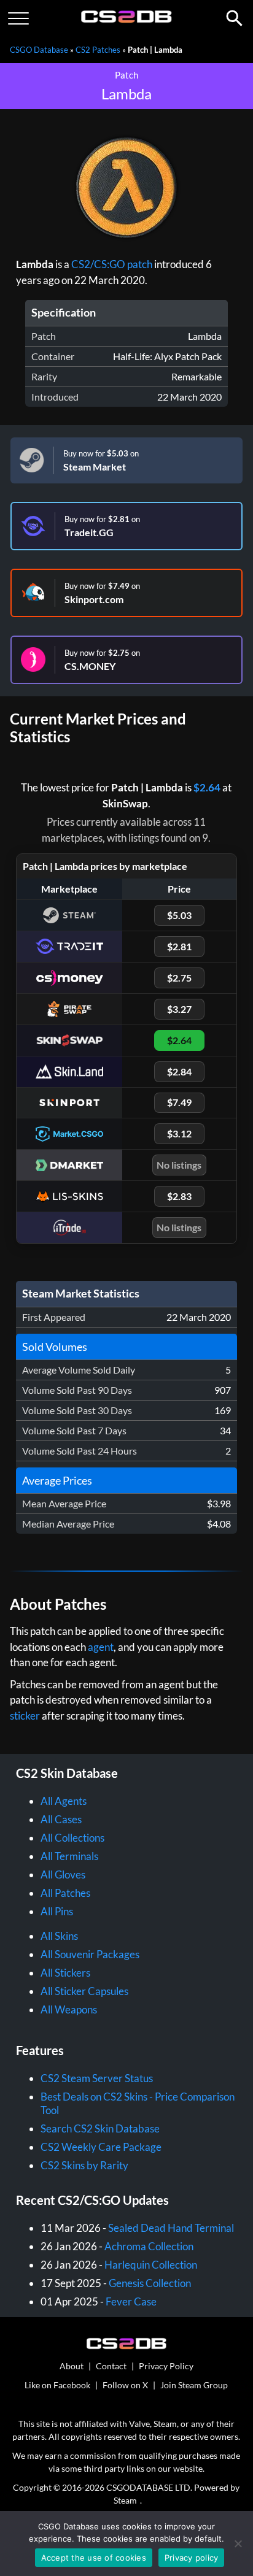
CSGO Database (39, 50)
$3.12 (179, 1133)
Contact (111, 2366)
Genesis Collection (150, 2283)
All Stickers (65, 1973)
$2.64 (207, 787)
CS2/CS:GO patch (112, 264)
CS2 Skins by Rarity (84, 2165)
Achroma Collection (149, 2246)
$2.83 (179, 1196)
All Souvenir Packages (90, 1954)
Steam (125, 2500)
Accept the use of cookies (94, 2558)
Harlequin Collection (151, 2265)
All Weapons (69, 2009)
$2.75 (179, 978)
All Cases (61, 1819)
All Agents (64, 1801)
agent (101, 1647)
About (72, 2366)
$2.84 (179, 1071)
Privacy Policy (166, 2366)
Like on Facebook (57, 2385)
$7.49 (179, 1102)
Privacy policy (192, 2558)
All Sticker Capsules (84, 1991)
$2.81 (179, 946)
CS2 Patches (98, 50)
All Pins (57, 1911)
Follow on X (125, 2385)
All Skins (59, 1936)
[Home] (127, 20)
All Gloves (63, 1874)
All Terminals (69, 1856)
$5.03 (179, 915)
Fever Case (131, 2301)
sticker (25, 1716)
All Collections (72, 1838)
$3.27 (179, 1009)
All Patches (65, 1893)
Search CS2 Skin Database (100, 2128)
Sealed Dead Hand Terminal (171, 2228)
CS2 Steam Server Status (97, 2078)
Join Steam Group (194, 2385)
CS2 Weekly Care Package (101, 2147)
